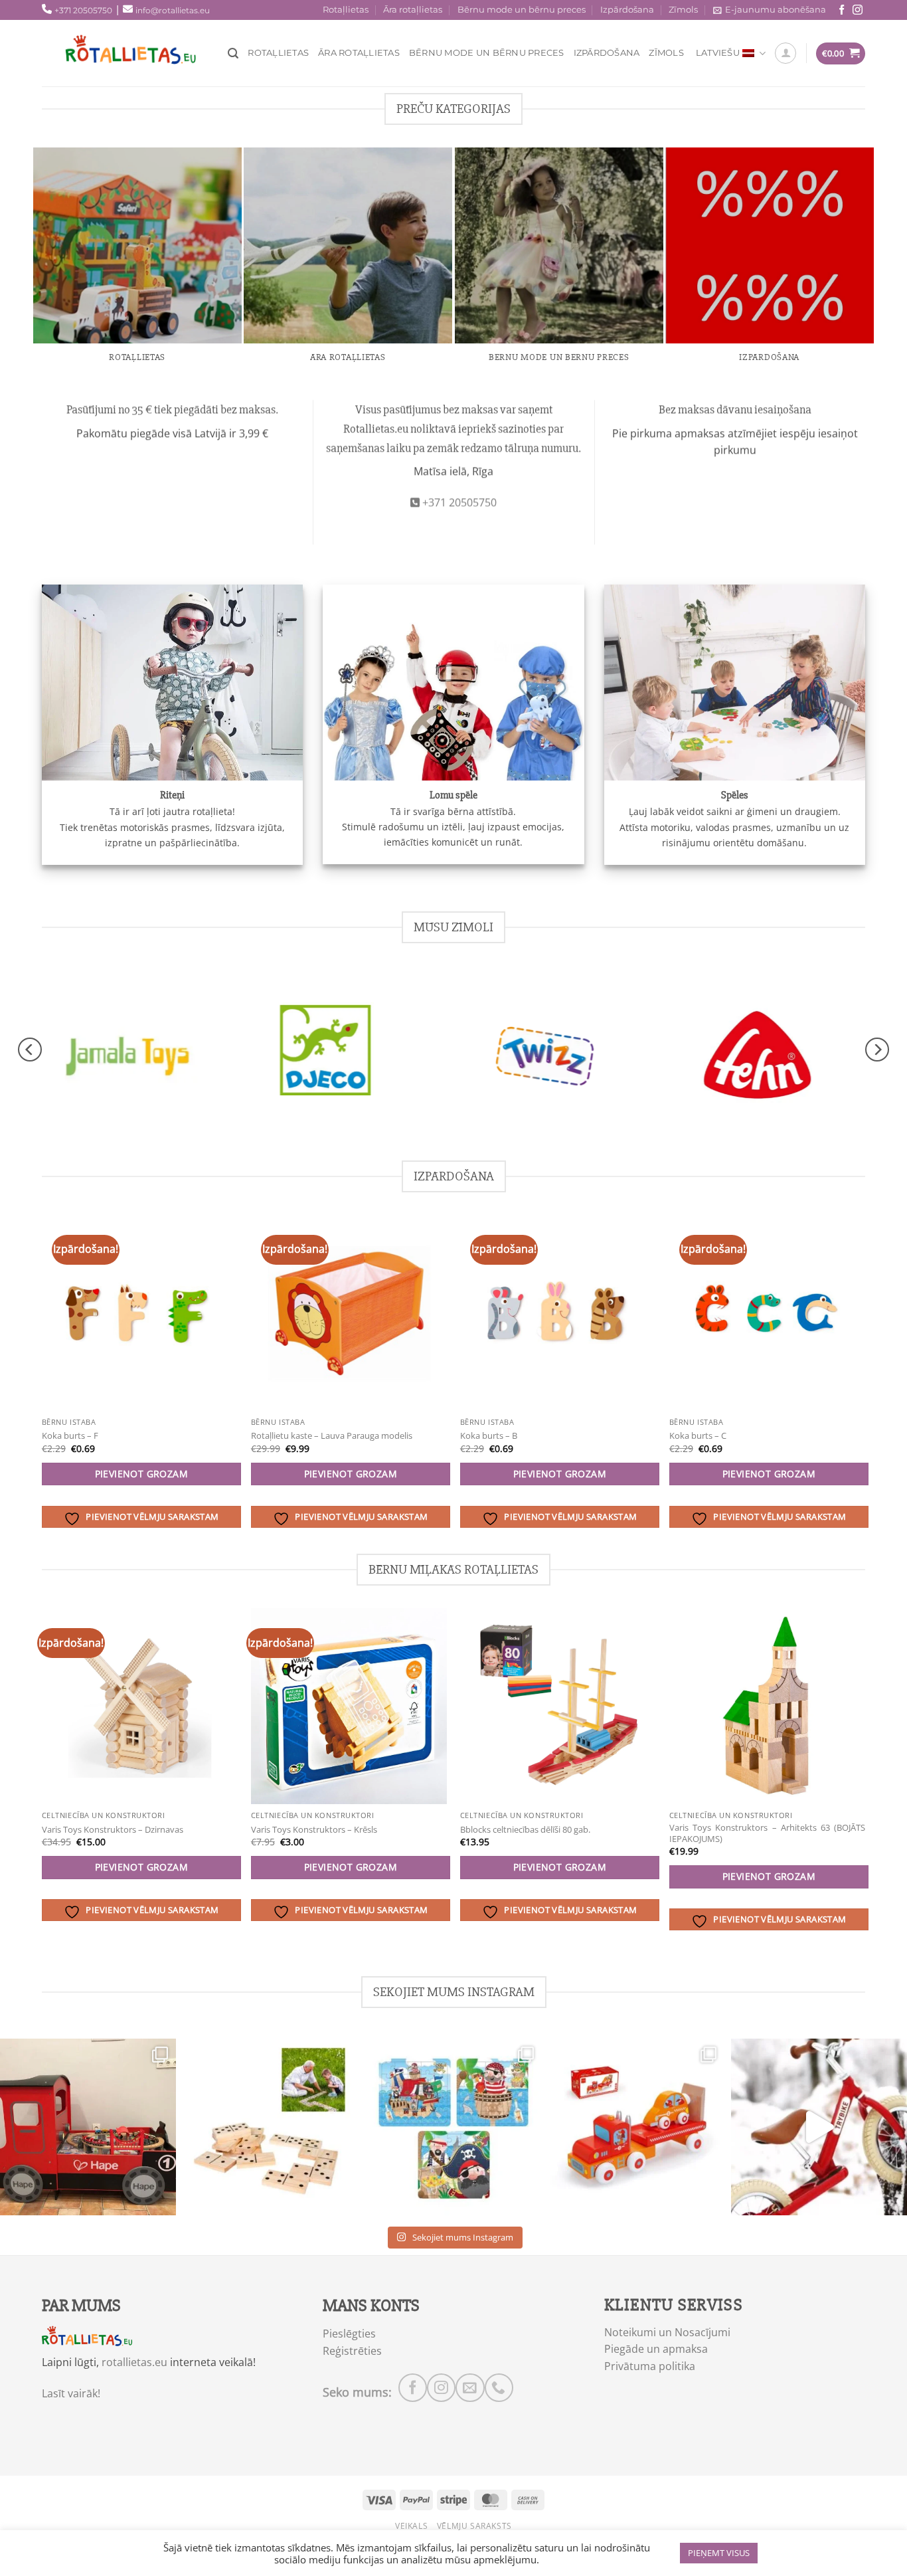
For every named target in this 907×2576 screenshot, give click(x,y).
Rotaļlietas (346, 10)
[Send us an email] (470, 2388)
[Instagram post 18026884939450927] (819, 2127)
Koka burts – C (698, 1436)
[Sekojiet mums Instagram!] (858, 10)
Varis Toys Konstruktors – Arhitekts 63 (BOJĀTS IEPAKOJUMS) (767, 1833)
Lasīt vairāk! (71, 2393)
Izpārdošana (627, 10)
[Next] (877, 1050)
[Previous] (30, 1050)
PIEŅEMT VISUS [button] (719, 2553)
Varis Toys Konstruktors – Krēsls (314, 1830)
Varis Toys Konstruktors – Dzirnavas (113, 1830)
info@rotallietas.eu (173, 10)
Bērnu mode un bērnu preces (522, 10)
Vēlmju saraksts (474, 2526)
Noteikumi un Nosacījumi (667, 2332)
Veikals (411, 2526)
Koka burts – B (489, 1436)
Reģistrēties (352, 2351)
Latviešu (718, 53)
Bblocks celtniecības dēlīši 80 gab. (525, 1830)
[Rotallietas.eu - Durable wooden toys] (141, 53)
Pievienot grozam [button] (142, 1474)
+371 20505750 (83, 10)
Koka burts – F (70, 1436)
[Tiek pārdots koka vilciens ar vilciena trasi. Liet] (88, 2127)
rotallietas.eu (134, 2362)
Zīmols (683, 10)
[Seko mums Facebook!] (842, 10)
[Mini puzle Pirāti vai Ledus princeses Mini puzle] (453, 2127)
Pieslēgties (349, 2334)
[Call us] (499, 2388)
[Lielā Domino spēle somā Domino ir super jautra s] (271, 2127)
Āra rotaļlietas (413, 10)
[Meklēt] (233, 53)
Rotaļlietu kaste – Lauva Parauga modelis (332, 1436)
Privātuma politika (650, 2366)
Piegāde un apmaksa (656, 2349)
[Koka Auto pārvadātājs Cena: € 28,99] (636, 2127)
